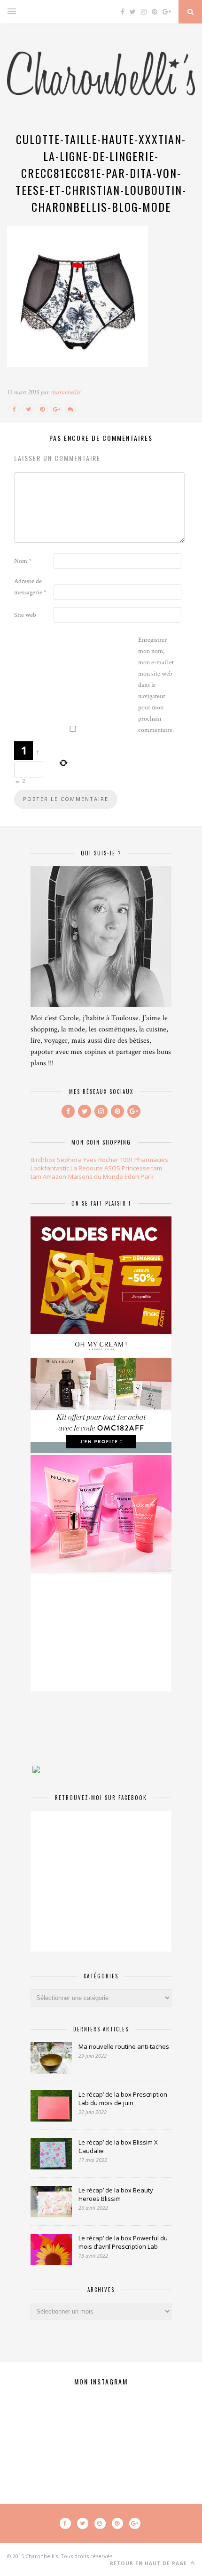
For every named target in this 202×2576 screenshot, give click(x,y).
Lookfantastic (50, 1168)
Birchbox (43, 1160)
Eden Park (139, 1177)
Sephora (69, 1160)
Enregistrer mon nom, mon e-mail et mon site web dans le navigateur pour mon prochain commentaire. (156, 685)
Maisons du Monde (96, 1177)
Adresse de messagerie (30, 587)
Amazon (54, 1177)
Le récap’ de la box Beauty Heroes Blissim (116, 2194)
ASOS (112, 1168)
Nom (23, 561)
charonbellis (65, 392)
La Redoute (87, 1168)
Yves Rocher (101, 1160)
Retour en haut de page (149, 2563)
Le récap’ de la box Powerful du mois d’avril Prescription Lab (123, 2242)
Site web (25, 615)
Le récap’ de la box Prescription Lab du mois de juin (123, 2099)
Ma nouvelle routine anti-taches (124, 2046)
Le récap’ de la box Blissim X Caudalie (118, 2146)
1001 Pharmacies (144, 1160)
